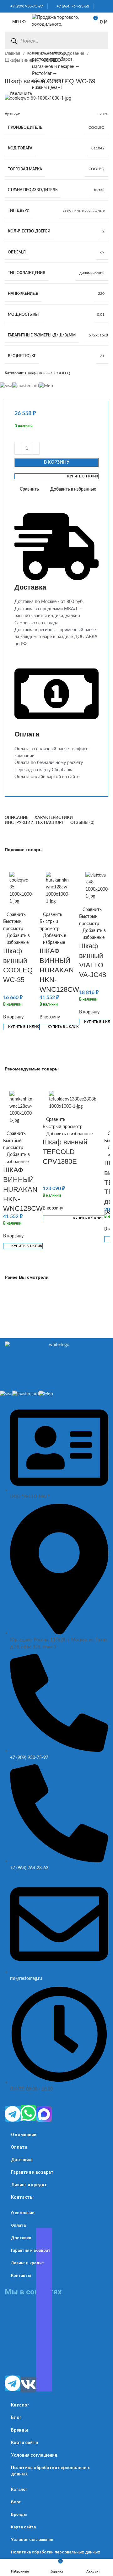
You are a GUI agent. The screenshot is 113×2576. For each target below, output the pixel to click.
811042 (98, 148)
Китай (99, 190)
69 (102, 252)
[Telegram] (13, 2114)
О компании (24, 2135)
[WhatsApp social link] (99, 6)
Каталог (20, 2405)
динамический (92, 273)
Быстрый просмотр (13, 925)
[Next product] (20, 71)
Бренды (20, 2430)
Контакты (22, 2197)
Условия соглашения (34, 2455)
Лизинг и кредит (29, 2185)
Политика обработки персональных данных (50, 2471)
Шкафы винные (21, 60)
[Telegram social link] (106, 6)
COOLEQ (97, 127)
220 (101, 294)
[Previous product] (8, 71)
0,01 (101, 315)
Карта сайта (24, 2443)
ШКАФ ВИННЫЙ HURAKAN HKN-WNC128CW (59, 970)
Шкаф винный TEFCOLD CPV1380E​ (65, 1152)
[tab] (16, 818)
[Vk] (28, 2385)
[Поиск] (14, 41)
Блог (16, 2417)
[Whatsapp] (28, 2113)
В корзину (57, 462)
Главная (13, 54)
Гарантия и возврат (32, 2172)
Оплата (19, 2147)
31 (102, 356)
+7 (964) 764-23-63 (71, 6)
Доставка (22, 2160)
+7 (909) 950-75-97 (25, 6)
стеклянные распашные (84, 211)
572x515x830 (101, 335)
